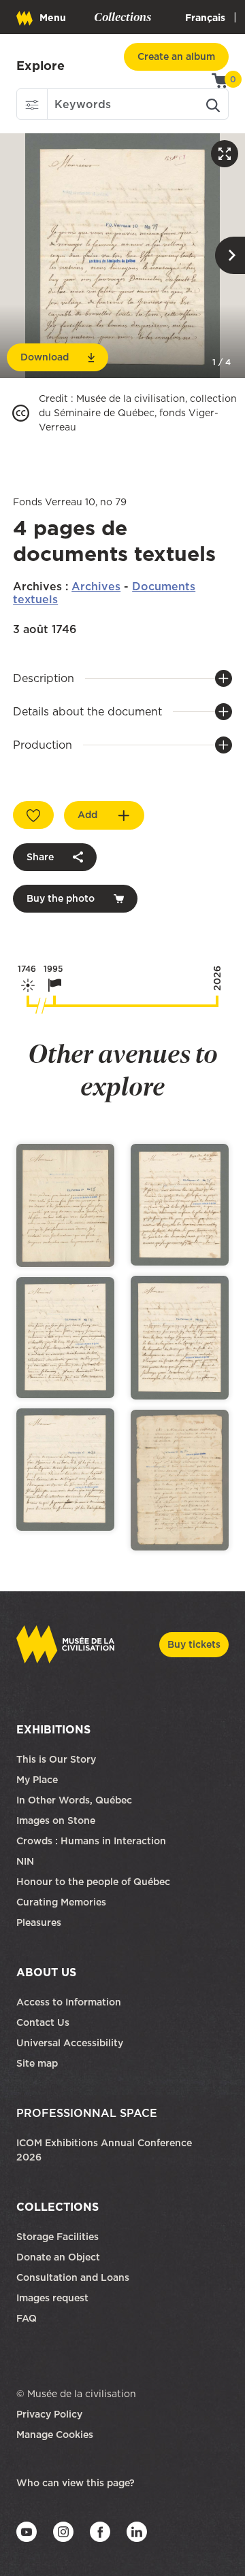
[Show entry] (65, 1206)
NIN (25, 1861)
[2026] (217, 1001)
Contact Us (43, 2022)
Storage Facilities (58, 2237)
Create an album (176, 56)
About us (46, 1972)
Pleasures (39, 1922)
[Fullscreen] (225, 154)
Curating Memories (61, 1902)
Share (40, 857)
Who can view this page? (76, 2483)
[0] (220, 80)
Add (87, 815)
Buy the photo (61, 898)
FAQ (27, 2318)
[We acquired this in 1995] (54, 1001)
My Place (37, 1780)
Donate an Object (60, 2257)
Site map (37, 2063)
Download (45, 357)
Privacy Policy (49, 2414)
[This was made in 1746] (28, 1001)
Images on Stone (57, 1820)
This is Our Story (56, 1759)
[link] (40, 66)
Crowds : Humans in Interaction (91, 1841)
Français (205, 18)
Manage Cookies (55, 2435)
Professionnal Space (87, 2113)
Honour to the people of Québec (93, 1882)
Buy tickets (194, 1644)
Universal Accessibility (70, 2043)
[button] (32, 104)
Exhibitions (53, 1729)
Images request (52, 2298)
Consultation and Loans (74, 2277)
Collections (58, 2207)
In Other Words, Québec (74, 1800)
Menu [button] (53, 18)
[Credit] (21, 413)
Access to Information (69, 2002)
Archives (96, 586)
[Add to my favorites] (33, 815)
